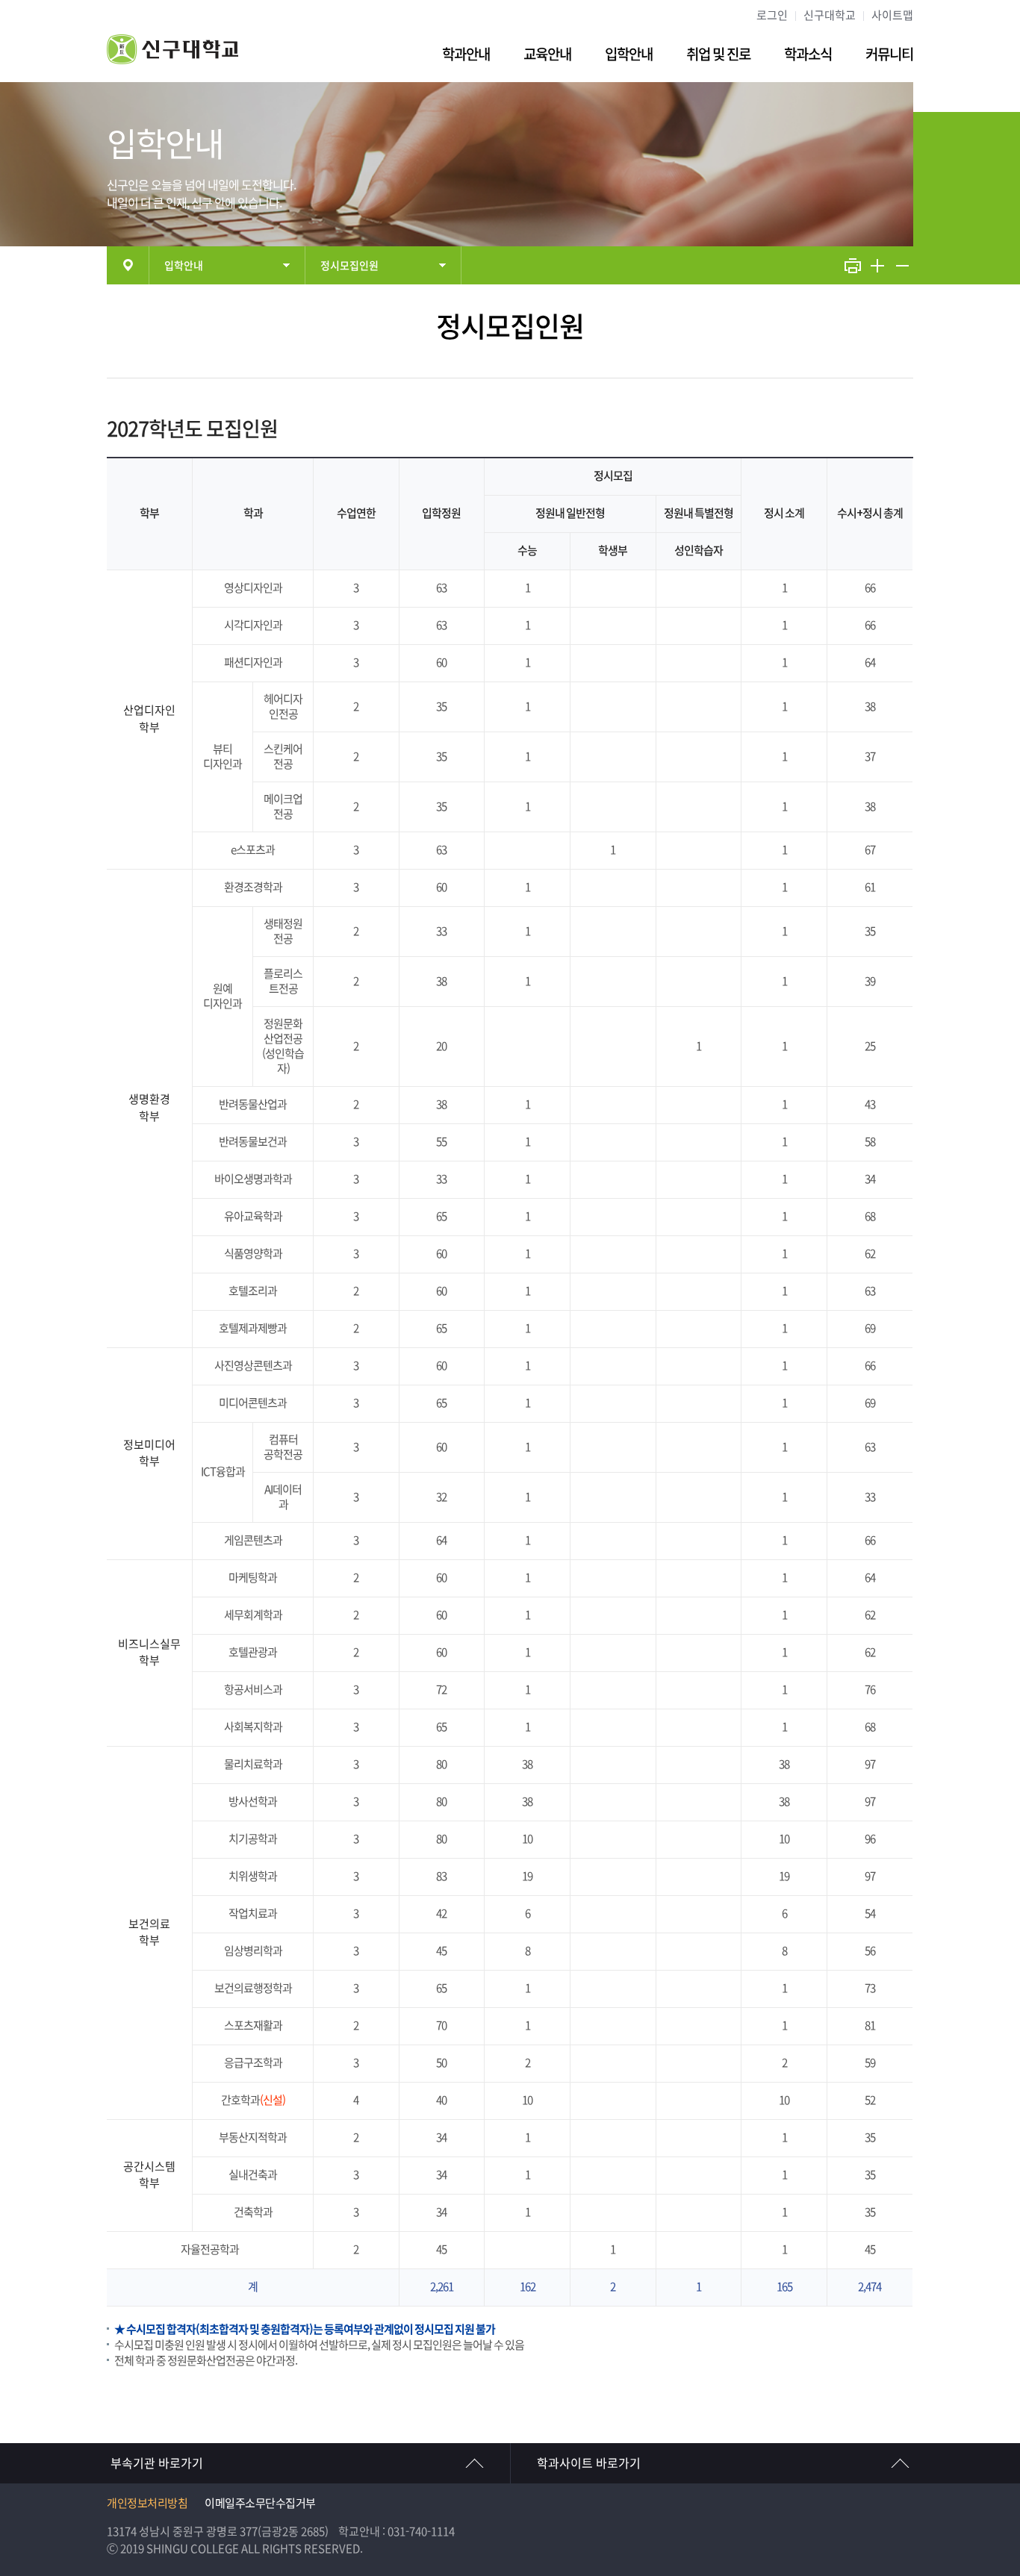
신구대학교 (830, 15)
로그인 (772, 15)
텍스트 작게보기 (902, 265)
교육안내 (547, 54)
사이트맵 (892, 15)
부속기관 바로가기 (157, 2463)
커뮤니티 (889, 54)
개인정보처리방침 (147, 2503)
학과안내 (466, 54)
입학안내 (629, 54)
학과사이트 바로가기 (589, 2463)
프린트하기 (853, 265)
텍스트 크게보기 (877, 265)
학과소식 (808, 54)
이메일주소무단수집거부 (260, 2503)
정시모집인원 (349, 266)
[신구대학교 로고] (172, 60)
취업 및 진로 (718, 54)
